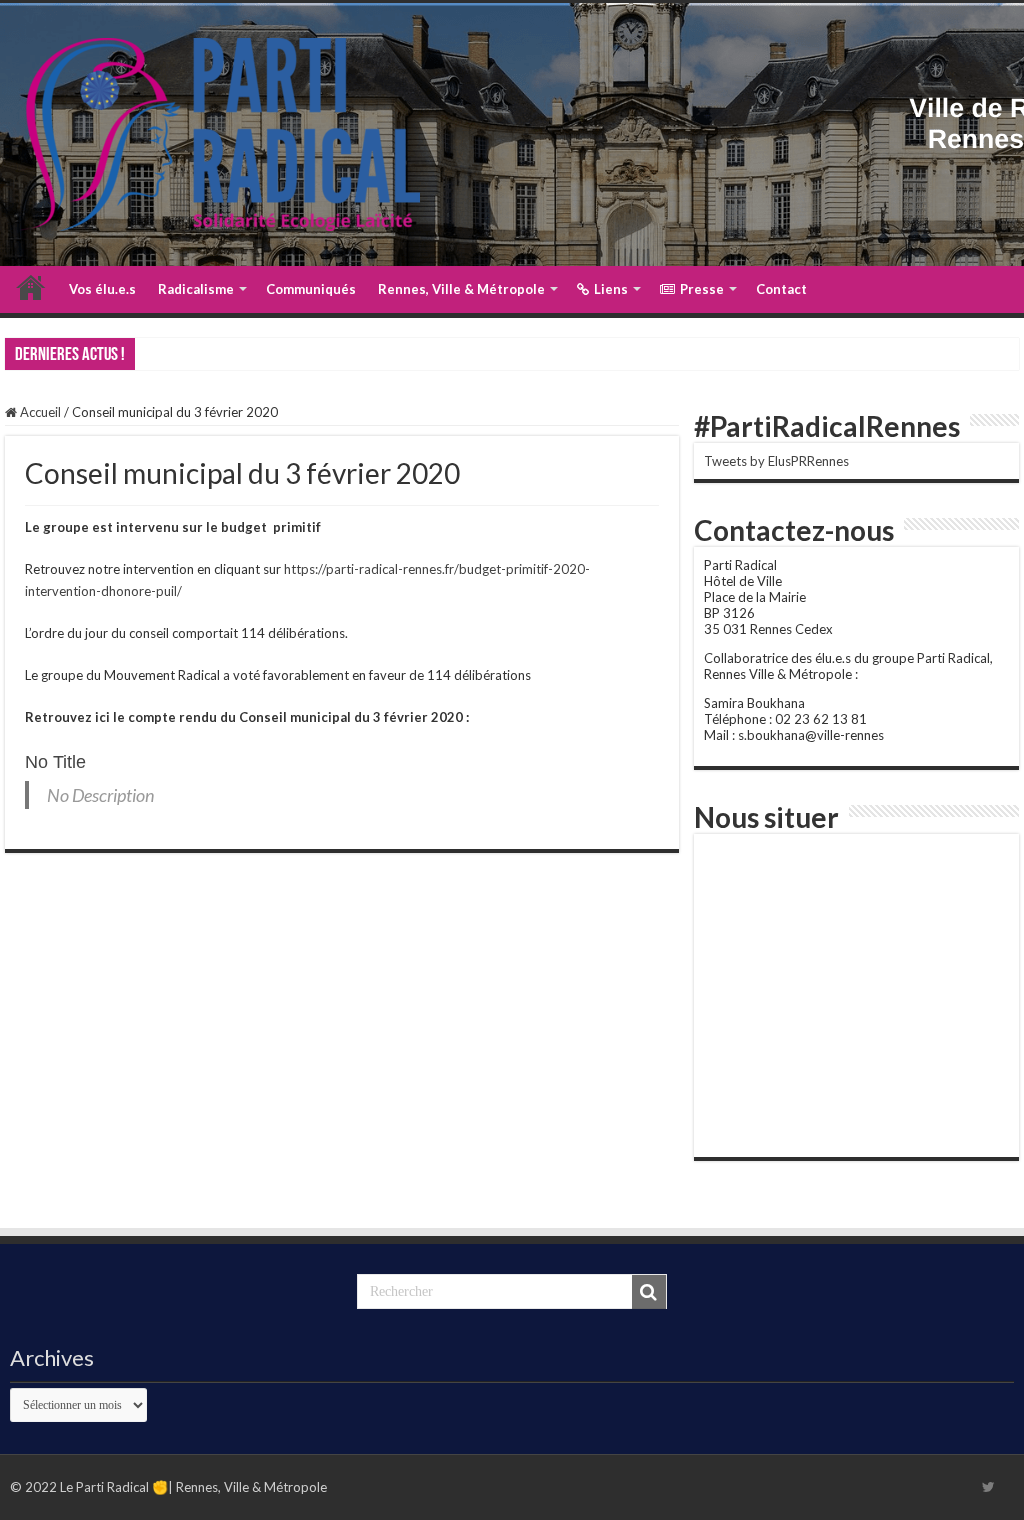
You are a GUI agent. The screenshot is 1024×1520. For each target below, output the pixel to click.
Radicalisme (196, 289)
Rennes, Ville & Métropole (461, 289)
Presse (702, 289)
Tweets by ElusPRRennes (776, 461)
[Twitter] (988, 1487)
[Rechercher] (649, 1292)
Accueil (31, 287)
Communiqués (311, 289)
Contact (781, 289)
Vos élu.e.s (102, 289)
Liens (611, 289)
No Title (55, 762)
